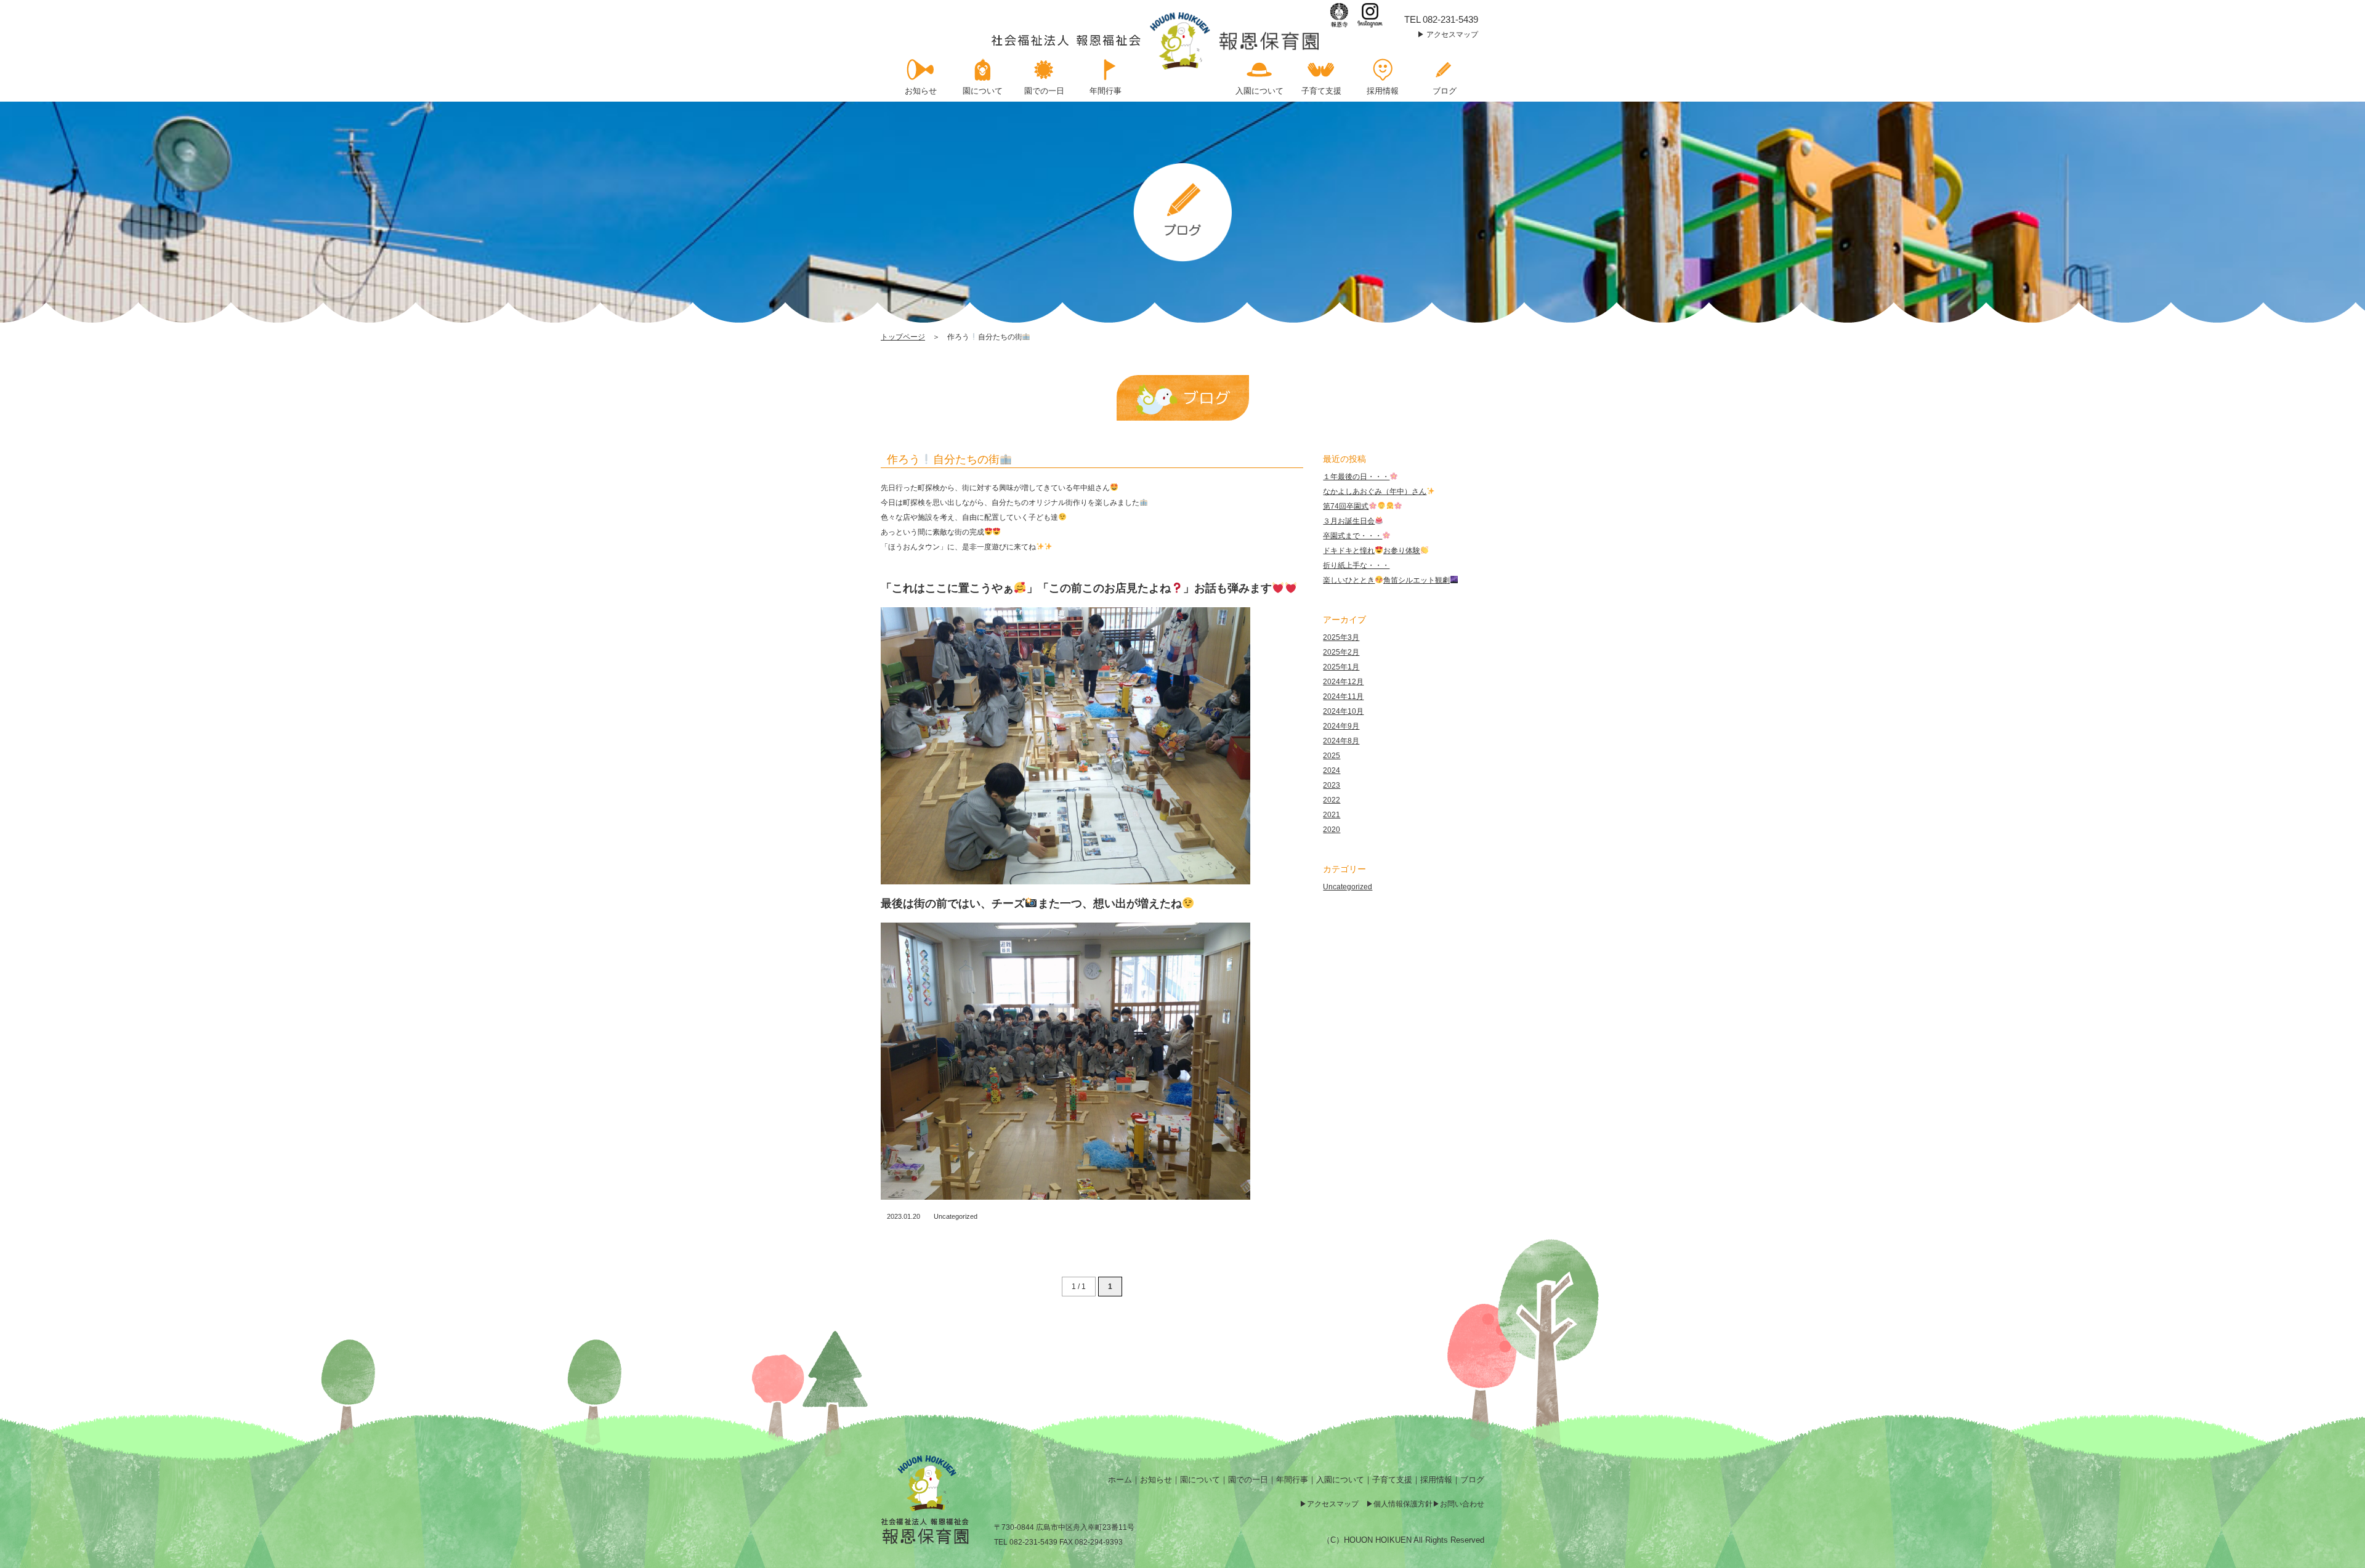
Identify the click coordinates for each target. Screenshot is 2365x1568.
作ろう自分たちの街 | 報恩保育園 (1156, 41)
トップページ (903, 337)
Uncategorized (956, 1216)
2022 (1332, 800)
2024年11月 (1343, 697)
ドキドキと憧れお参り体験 (1372, 551)
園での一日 (1248, 1480)
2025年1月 (1341, 667)
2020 (1332, 830)
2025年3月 (1341, 637)
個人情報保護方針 (1403, 1504)
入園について (1340, 1480)
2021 (1332, 815)
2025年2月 (1341, 652)
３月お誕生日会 (1349, 521)
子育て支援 (1392, 1480)
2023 (1332, 785)
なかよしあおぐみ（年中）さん (1375, 491)
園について (1200, 1480)
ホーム (1120, 1480)
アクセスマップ (1452, 34)
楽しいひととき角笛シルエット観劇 (1386, 580)
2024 (1332, 770)
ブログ (1472, 1480)
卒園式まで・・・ (1352, 536)
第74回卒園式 (1346, 506)
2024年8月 (1341, 741)
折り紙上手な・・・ (1356, 565)
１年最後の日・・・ (1356, 477)
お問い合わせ (1462, 1504)
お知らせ (1156, 1480)
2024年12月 (1343, 682)
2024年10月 (1343, 711)
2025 (1332, 756)
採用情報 (1436, 1480)
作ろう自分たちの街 (943, 459)
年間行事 (1292, 1480)
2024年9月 (1341, 726)
